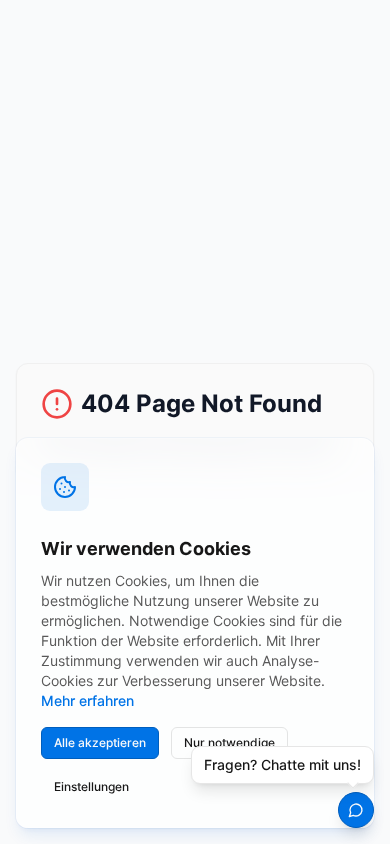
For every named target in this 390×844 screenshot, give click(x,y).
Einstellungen (91, 786)
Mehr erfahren (87, 700)
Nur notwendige (229, 742)
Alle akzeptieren (100, 742)
